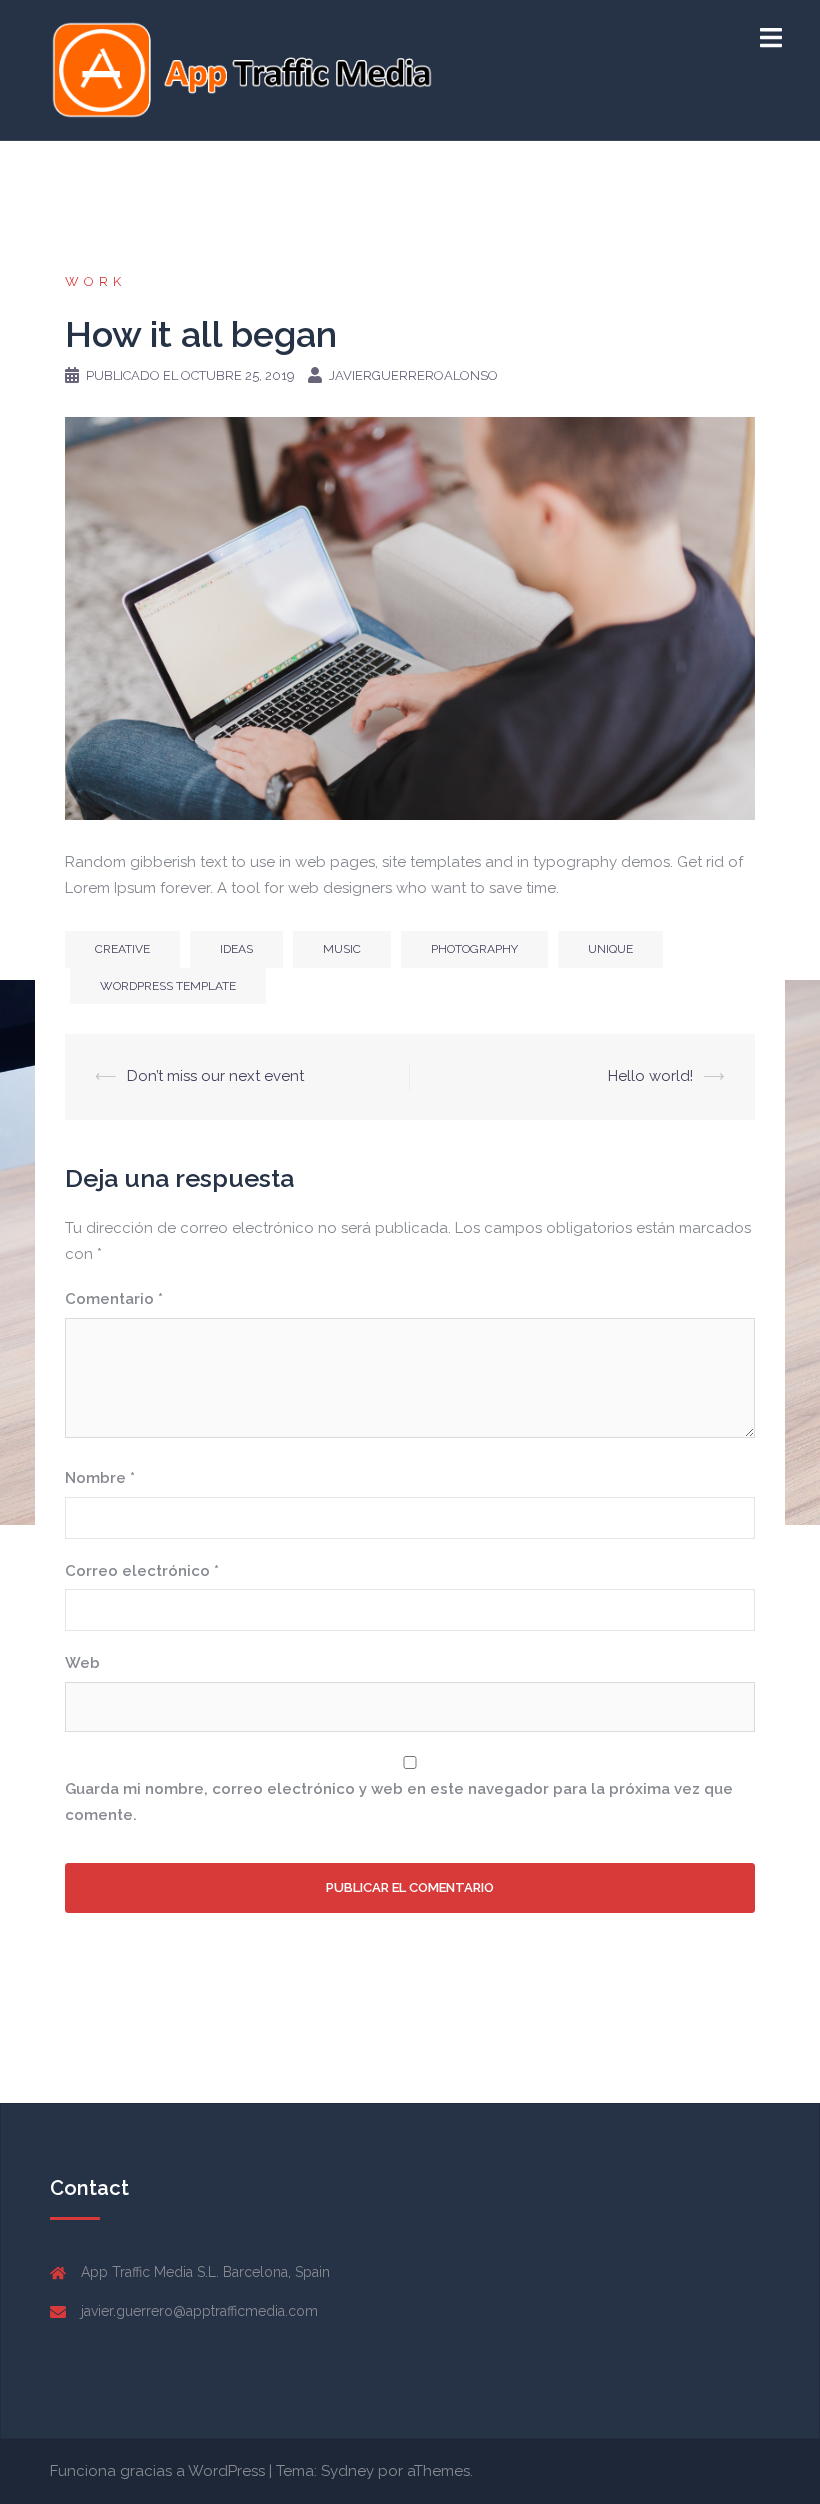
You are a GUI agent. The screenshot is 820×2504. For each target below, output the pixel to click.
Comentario (114, 1299)
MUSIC (342, 949)
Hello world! (650, 1076)
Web (82, 1663)
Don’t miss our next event (215, 1076)
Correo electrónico (142, 1571)
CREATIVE (122, 949)
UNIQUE (610, 949)
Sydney (347, 2471)
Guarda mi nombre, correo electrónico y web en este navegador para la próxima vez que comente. (399, 1802)
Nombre (100, 1478)
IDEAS (236, 949)
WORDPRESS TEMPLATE (168, 986)
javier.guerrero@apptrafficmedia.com (199, 2311)
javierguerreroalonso (413, 375)
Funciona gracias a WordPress (157, 2471)
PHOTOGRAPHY (474, 949)
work (95, 281)
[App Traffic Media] (242, 69)
